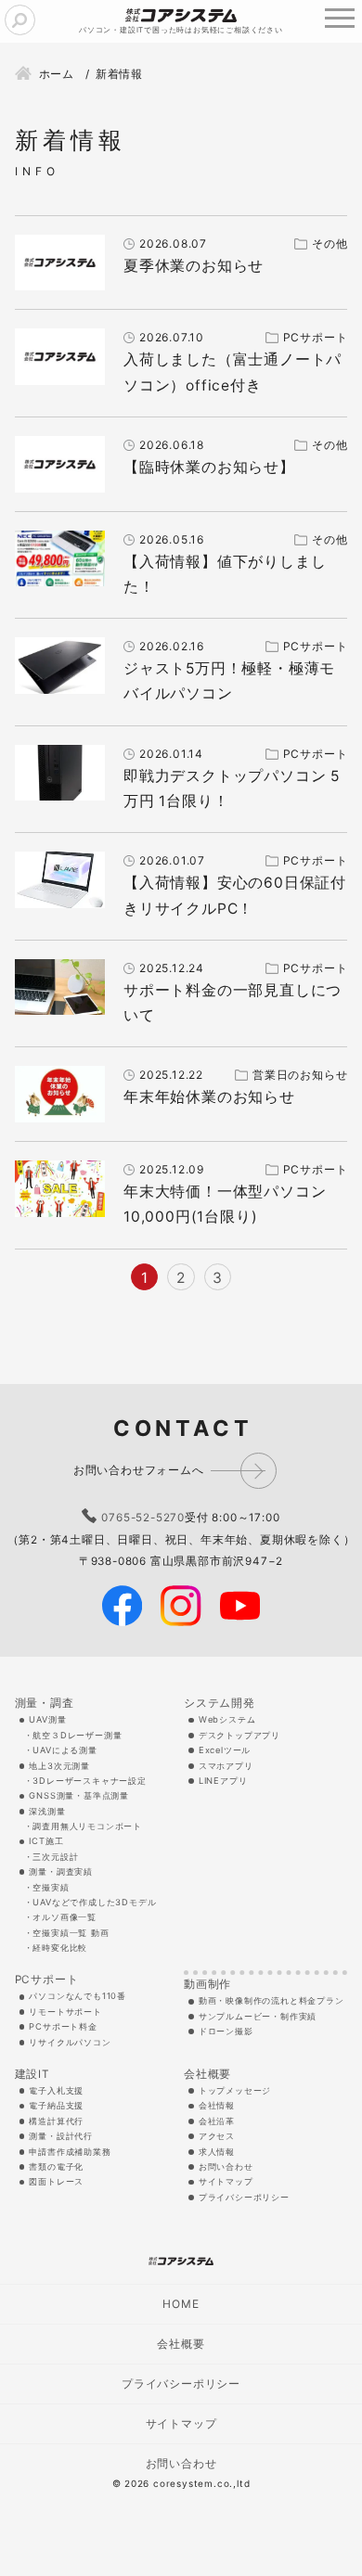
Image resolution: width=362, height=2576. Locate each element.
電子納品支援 (56, 2105)
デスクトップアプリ (239, 1735)
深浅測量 (47, 1811)
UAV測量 (47, 1719)
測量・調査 (45, 1703)
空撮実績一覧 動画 (71, 1933)
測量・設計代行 (61, 2136)
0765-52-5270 (143, 1518)
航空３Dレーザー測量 (77, 1735)
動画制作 (207, 1984)
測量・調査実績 (61, 1871)
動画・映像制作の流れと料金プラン (271, 2000)
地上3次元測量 (59, 1766)
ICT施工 (46, 1841)
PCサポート (47, 1980)
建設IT (32, 2074)
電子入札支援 (56, 2090)
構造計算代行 (56, 2121)
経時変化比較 (60, 1948)
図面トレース (56, 2181)
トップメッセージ (235, 2090)
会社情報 (217, 2105)
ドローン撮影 (226, 2031)
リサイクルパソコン (70, 2042)
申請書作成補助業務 (70, 2152)
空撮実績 (51, 1887)
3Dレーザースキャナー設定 (89, 1781)
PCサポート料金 (63, 2026)
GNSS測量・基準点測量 (79, 1795)
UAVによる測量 (65, 1750)
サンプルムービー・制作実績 (258, 2016)
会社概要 (207, 2074)
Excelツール (225, 1750)
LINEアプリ (223, 1781)
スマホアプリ (226, 1766)
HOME (181, 2304)
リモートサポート (65, 2012)
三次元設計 (55, 1857)
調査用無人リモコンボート (87, 1826)
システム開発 (220, 1703)
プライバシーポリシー (244, 2197)
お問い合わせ (226, 2166)
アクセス (217, 2136)
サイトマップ (226, 2181)
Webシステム (227, 1719)
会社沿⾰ (217, 2121)
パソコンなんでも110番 (78, 1996)
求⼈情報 (217, 2152)
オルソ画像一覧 (65, 1917)
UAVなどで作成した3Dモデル (94, 1902)
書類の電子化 (56, 2166)
